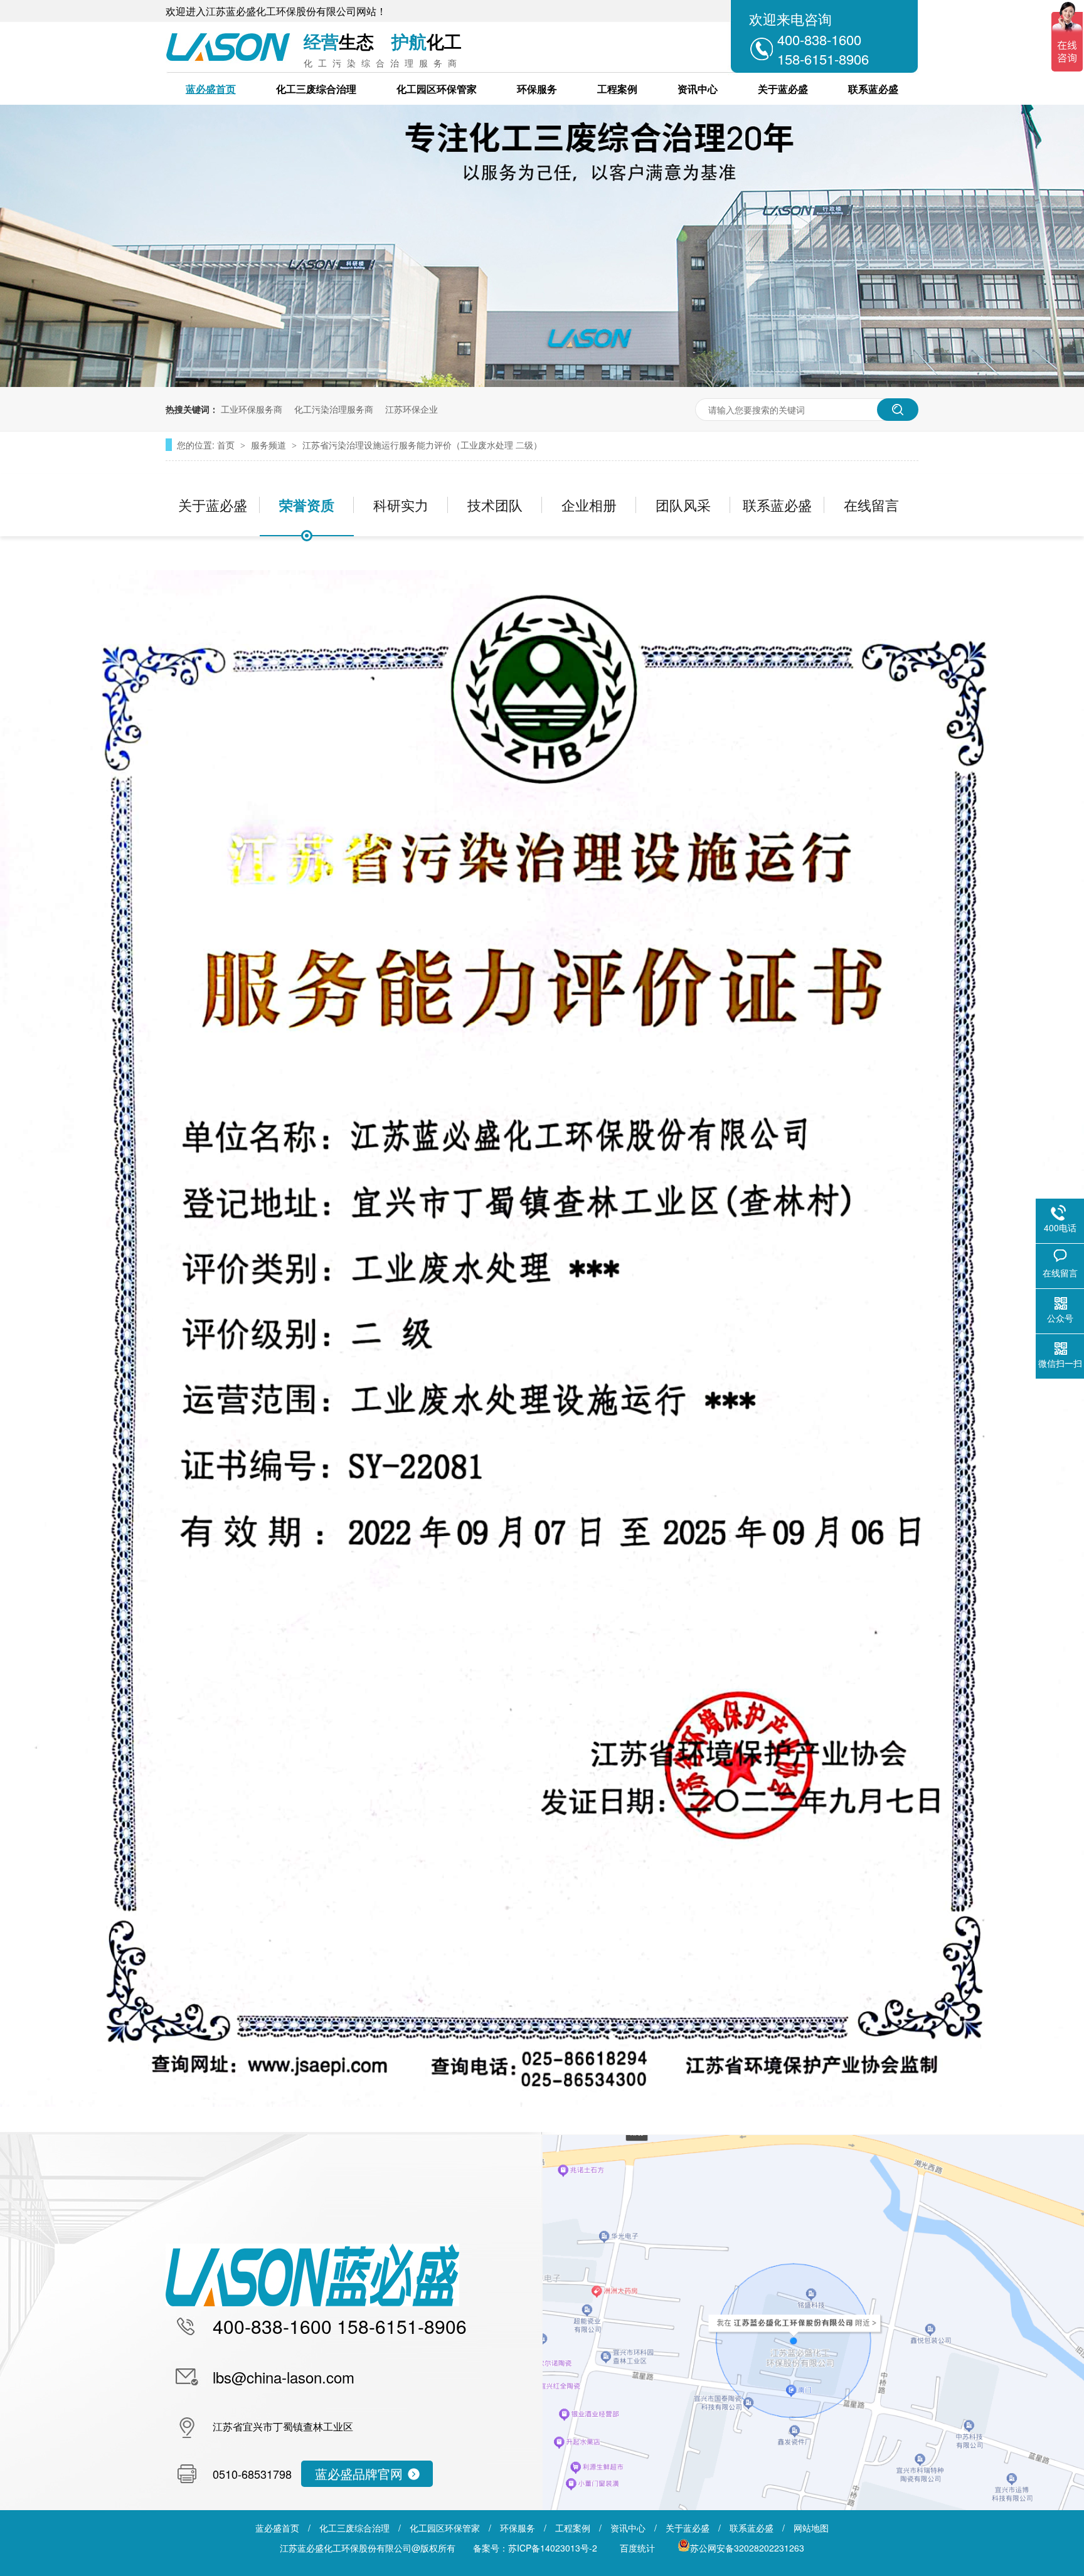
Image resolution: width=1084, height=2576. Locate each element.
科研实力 (401, 505)
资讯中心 (698, 89)
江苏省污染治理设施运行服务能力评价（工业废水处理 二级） (422, 445)
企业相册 (589, 505)
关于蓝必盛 (783, 89)
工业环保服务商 (252, 409)
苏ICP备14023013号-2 (553, 2548)
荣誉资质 (307, 505)
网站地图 (811, 2528)
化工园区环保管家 (437, 89)
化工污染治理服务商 (334, 409)
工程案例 (617, 89)
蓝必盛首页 (211, 89)
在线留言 (871, 505)
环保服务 (537, 89)
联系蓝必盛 (873, 89)
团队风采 (683, 505)
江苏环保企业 (412, 409)
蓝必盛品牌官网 (359, 2473)
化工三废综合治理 (316, 89)
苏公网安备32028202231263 (747, 2548)
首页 (227, 445)
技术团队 (495, 505)
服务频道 (270, 445)
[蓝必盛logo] (312, 2303)
